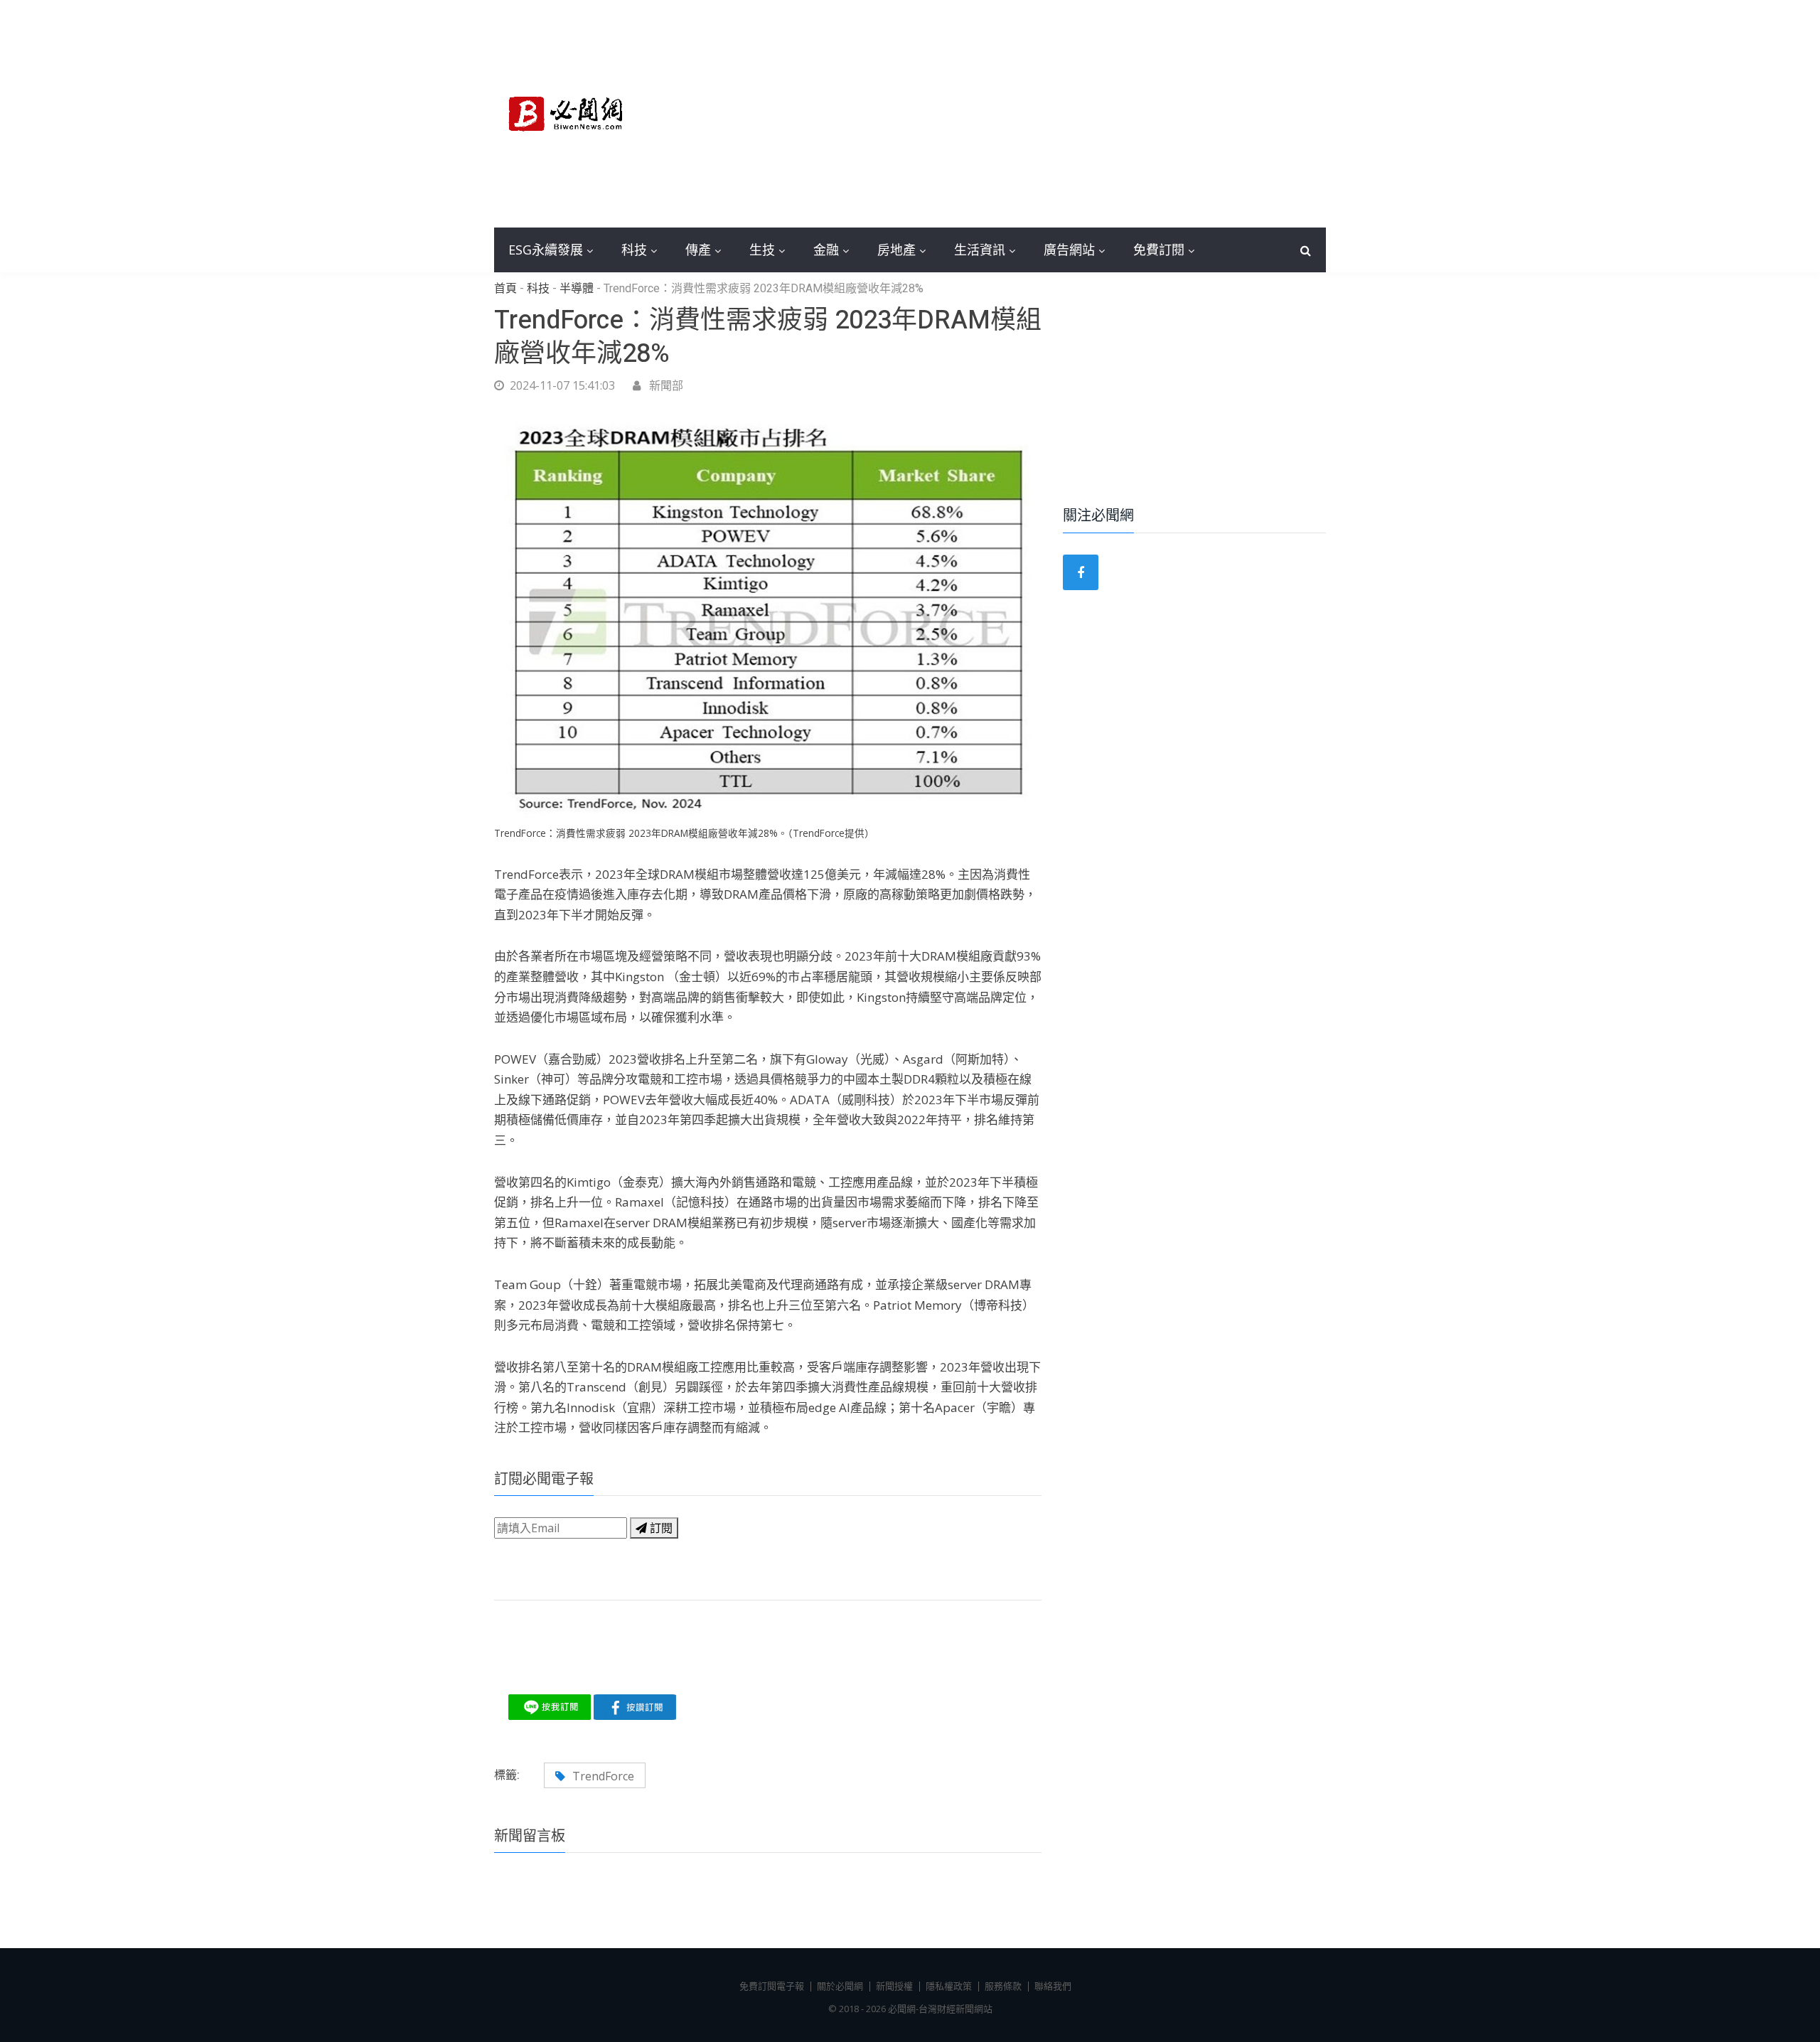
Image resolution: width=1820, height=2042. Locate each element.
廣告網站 (1069, 250)
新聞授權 (894, 1986)
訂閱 (660, 1528)
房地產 (896, 250)
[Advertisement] (1017, 114)
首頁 (505, 289)
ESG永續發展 (546, 250)
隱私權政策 (949, 1986)
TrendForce (603, 1776)
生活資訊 (980, 250)
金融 (826, 250)
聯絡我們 (1053, 1986)
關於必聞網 (840, 1986)
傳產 (698, 250)
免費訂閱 (1159, 250)
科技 (634, 250)
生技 (762, 250)
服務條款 (1003, 1986)
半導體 (577, 289)
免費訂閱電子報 (772, 1986)
